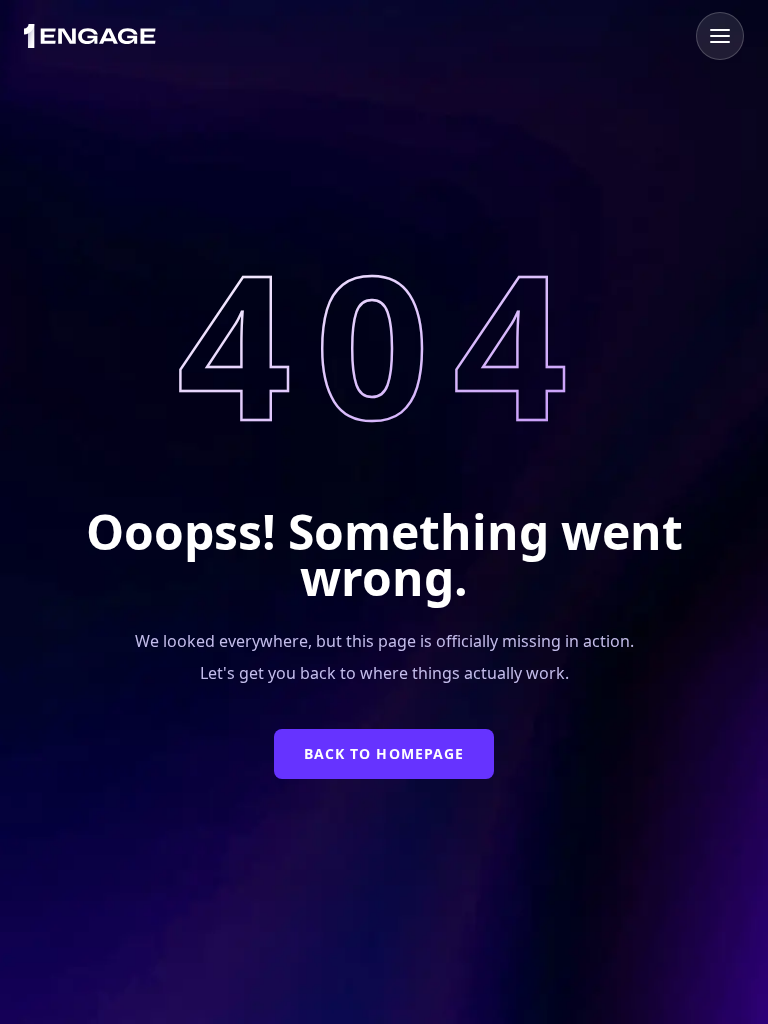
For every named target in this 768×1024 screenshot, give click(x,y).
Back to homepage (384, 753)
